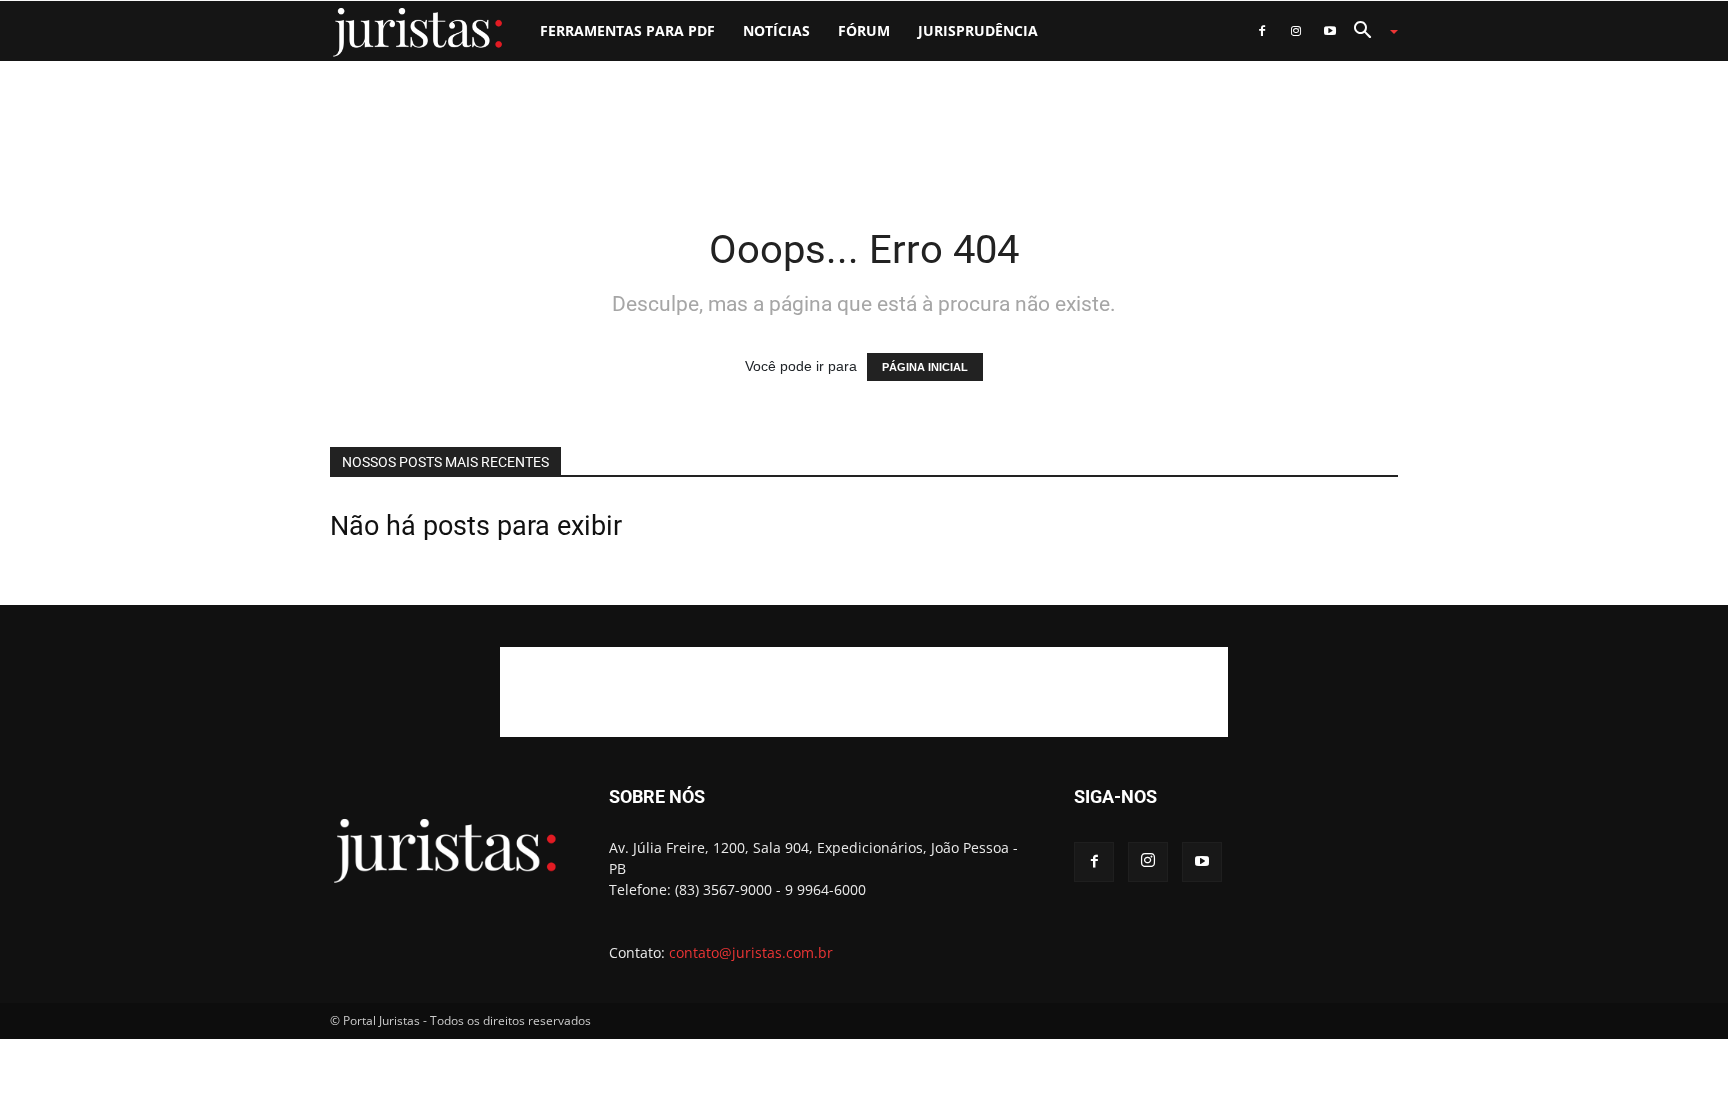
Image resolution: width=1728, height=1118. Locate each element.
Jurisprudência (978, 30)
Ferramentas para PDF (627, 30)
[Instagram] (1296, 31)
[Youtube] (1330, 31)
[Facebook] (1262, 31)
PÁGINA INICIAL (925, 367)
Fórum (864, 30)
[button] (1368, 32)
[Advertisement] (864, 130)
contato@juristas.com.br (751, 952)
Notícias (776, 30)
